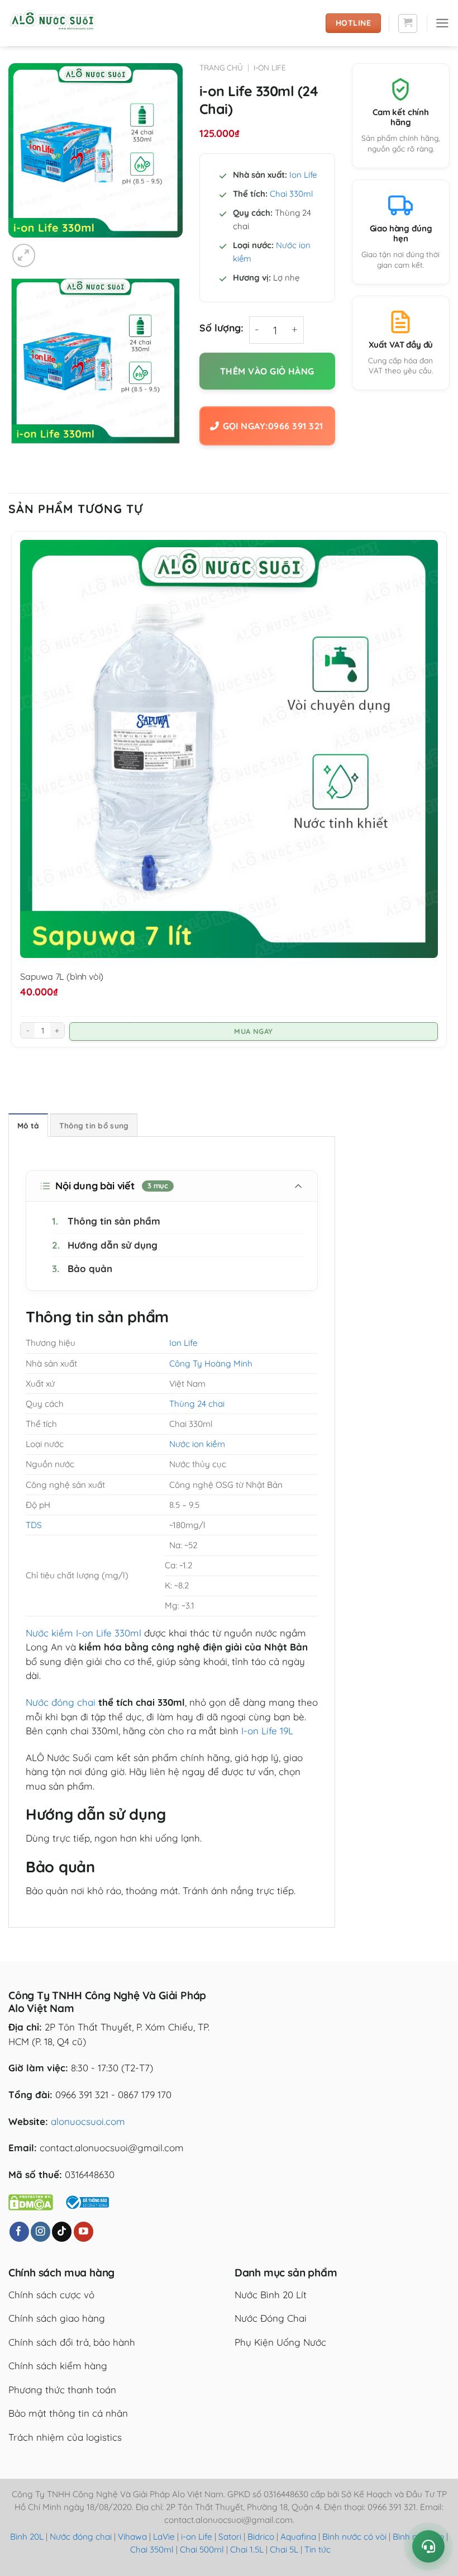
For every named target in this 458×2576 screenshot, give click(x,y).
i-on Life (270, 67)
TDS (34, 1525)
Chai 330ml (291, 194)
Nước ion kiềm (197, 1444)
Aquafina (298, 2537)
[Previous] (15, 456)
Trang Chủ (221, 67)
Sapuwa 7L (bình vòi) (62, 976)
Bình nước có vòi (354, 2537)
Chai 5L (284, 2549)
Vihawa (132, 2537)
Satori (230, 2537)
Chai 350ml (152, 2549)
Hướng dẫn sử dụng (105, 1245)
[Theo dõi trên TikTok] (62, 2232)
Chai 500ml (202, 2549)
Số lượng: (221, 328)
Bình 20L (27, 2537)
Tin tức (318, 2549)
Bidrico (261, 2537)
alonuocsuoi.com (88, 2121)
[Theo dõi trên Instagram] (40, 2232)
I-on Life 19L (267, 1731)
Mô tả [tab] (28, 1125)
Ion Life (303, 175)
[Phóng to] (24, 255)
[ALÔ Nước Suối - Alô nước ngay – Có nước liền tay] (64, 23)
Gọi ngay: (273, 426)
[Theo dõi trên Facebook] (19, 2232)
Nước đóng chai (61, 1702)
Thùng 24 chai (197, 1404)
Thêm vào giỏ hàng (267, 371)
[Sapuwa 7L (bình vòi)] (229, 749)
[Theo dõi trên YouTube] (84, 2232)
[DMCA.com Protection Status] (31, 2201)
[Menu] (442, 23)
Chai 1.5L (247, 2549)
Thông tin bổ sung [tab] (94, 1125)
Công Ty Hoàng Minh (211, 1363)
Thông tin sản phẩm (106, 1221)
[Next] (53, 249)
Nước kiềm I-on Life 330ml (84, 1633)
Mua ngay (253, 1031)
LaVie (164, 2537)
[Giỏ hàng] (408, 23)
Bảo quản (82, 1268)
